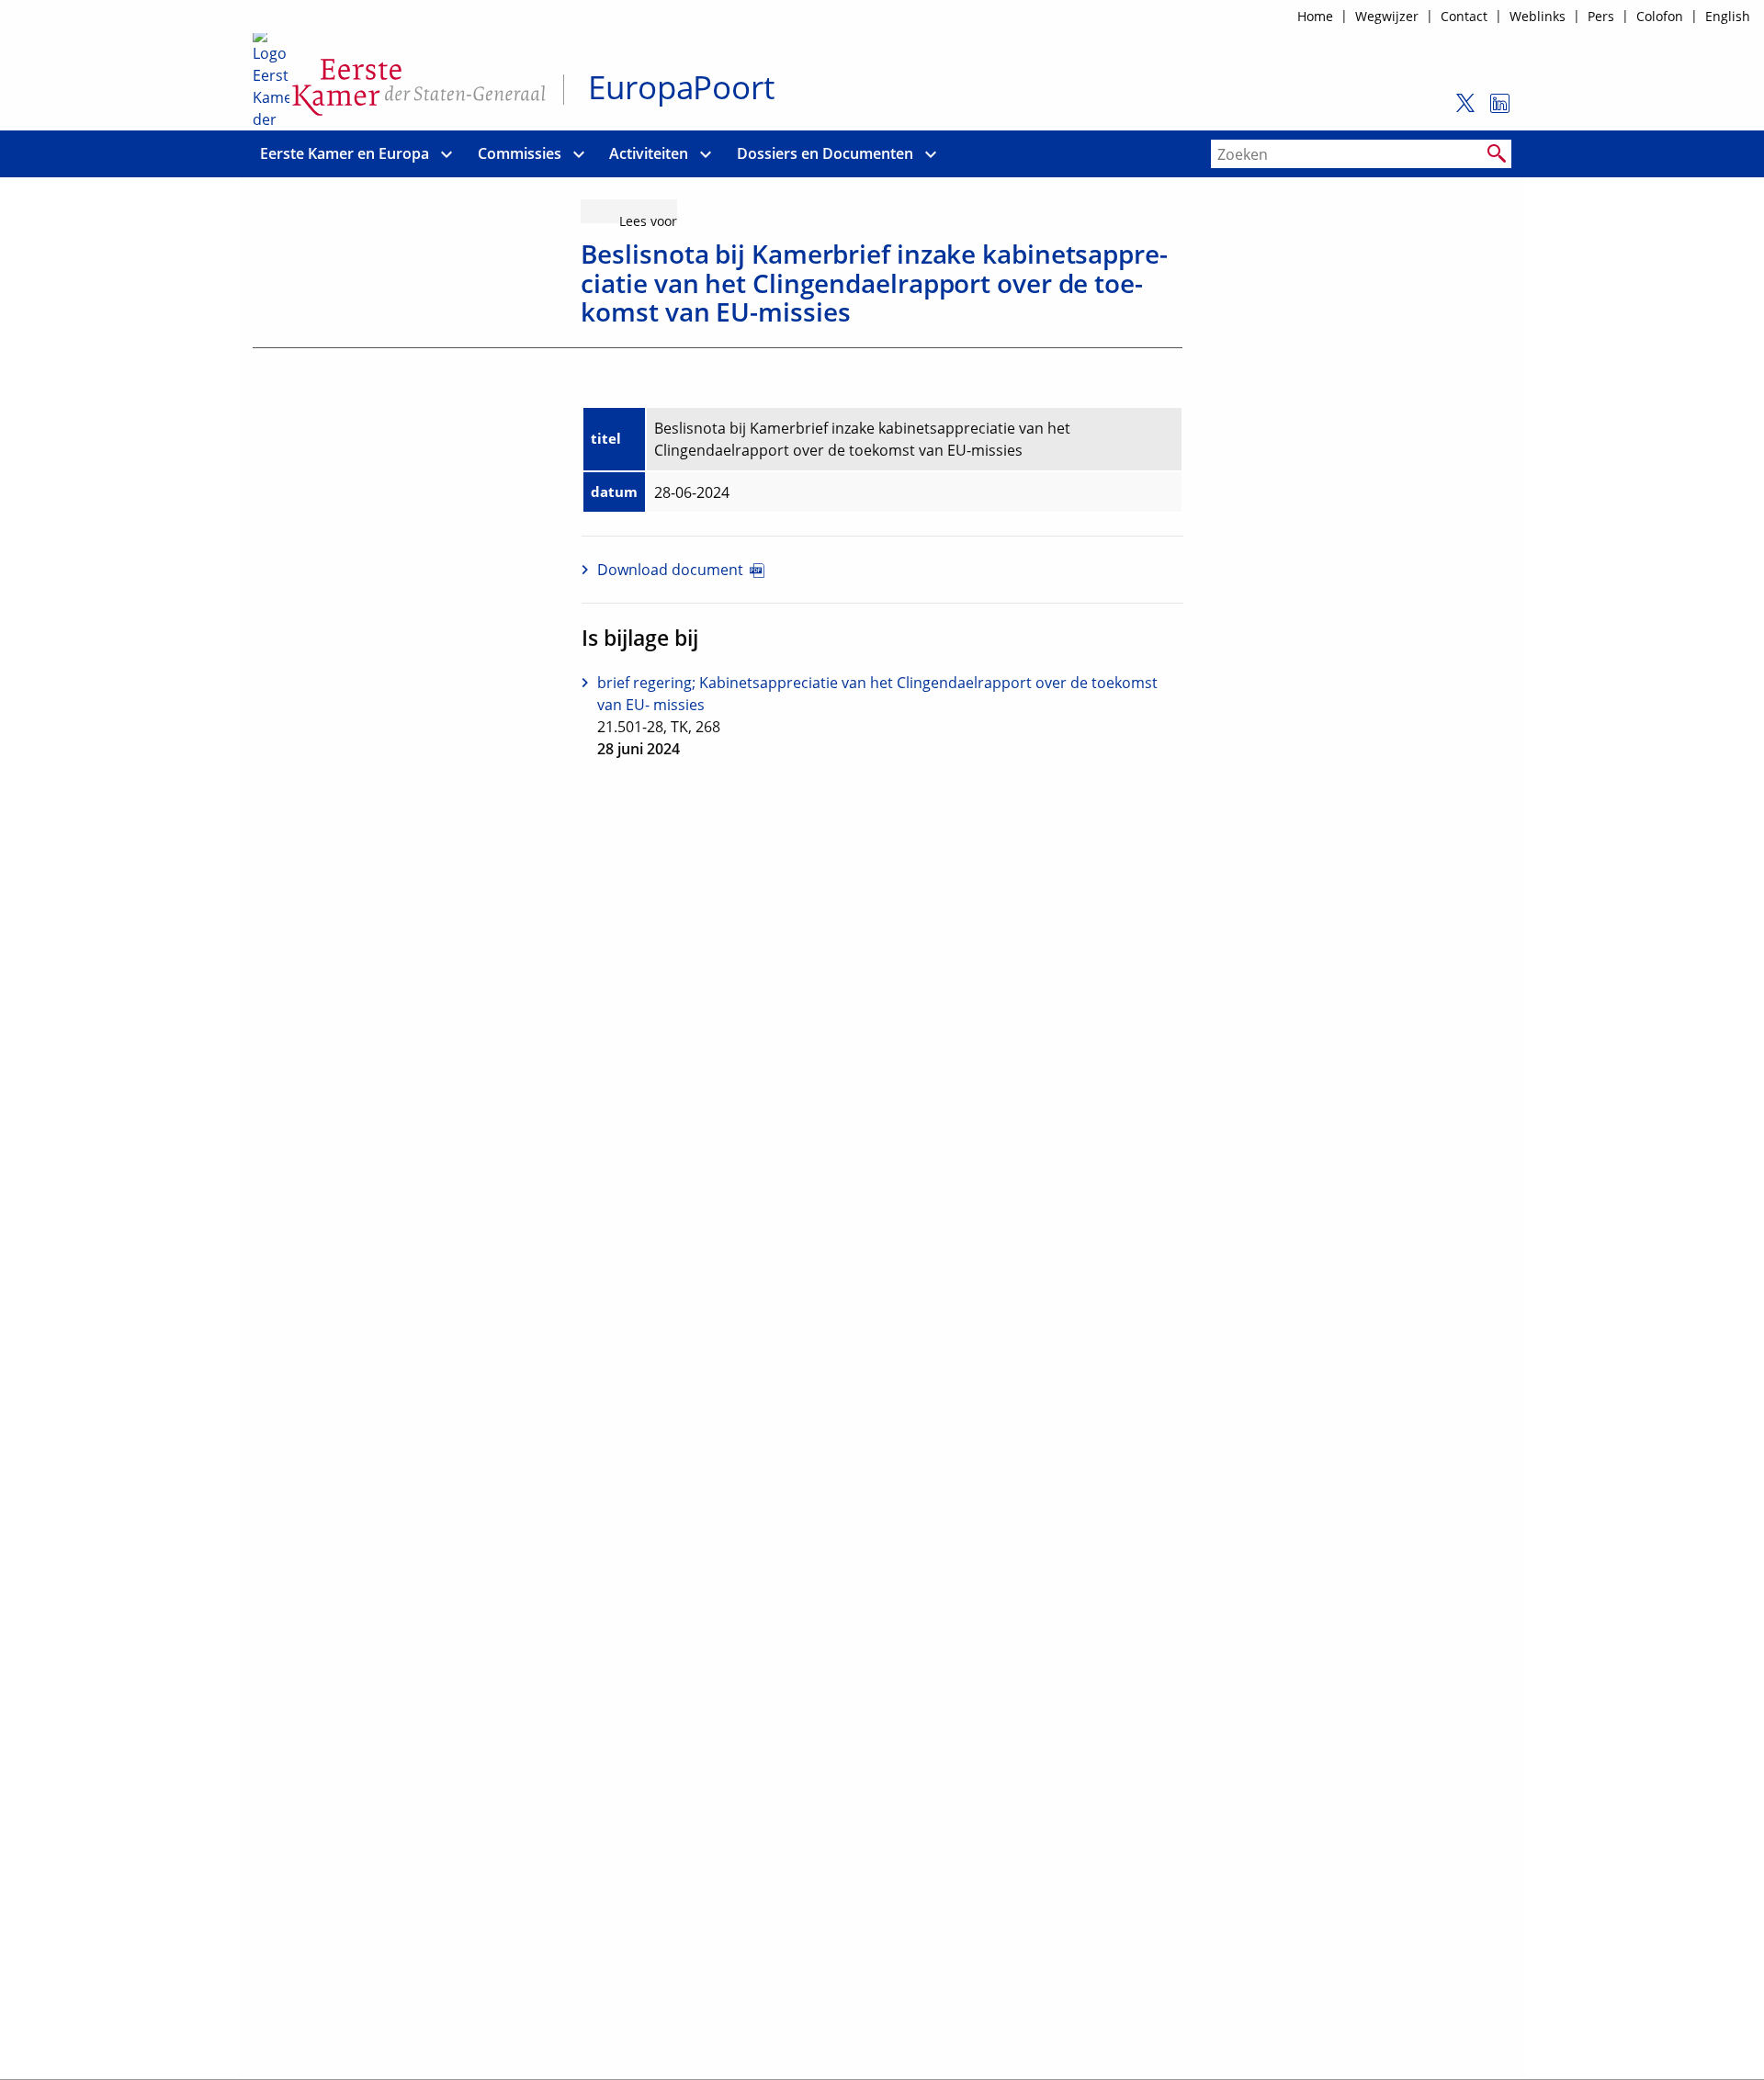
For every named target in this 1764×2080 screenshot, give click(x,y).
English (1728, 16)
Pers (1601, 16)
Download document (670, 570)
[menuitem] (345, 154)
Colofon (1660, 16)
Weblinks (1538, 16)
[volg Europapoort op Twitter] (1460, 111)
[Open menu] (447, 154)
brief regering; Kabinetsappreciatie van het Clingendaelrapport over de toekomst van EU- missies (877, 694)
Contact (1464, 16)
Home (1315, 16)
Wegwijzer (1387, 16)
